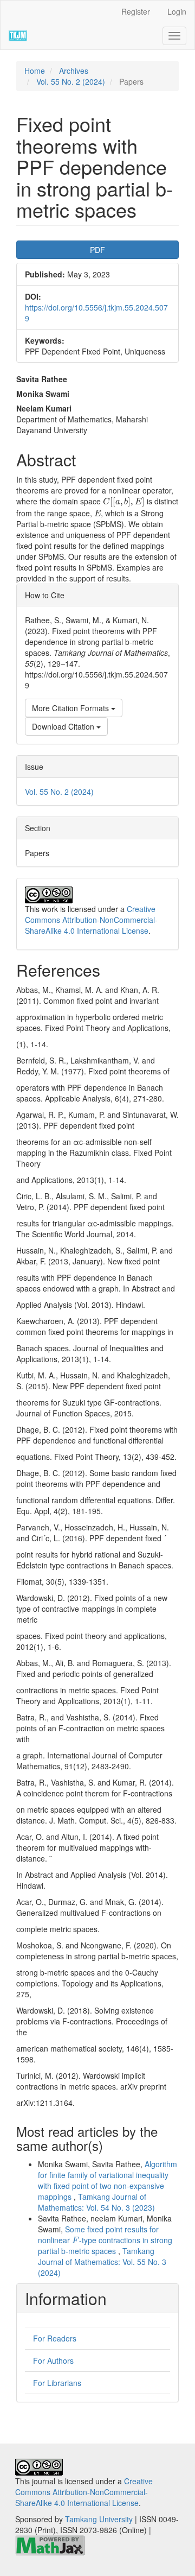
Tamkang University (99, 2519)
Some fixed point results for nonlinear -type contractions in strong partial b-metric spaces (105, 2240)
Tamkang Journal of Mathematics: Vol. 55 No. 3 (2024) (102, 2262)
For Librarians (57, 2383)
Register (136, 11)
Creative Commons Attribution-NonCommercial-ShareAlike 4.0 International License (91, 920)
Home (35, 71)
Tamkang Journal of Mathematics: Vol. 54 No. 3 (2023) (96, 2202)
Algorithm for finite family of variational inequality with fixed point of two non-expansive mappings (108, 2180)
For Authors (53, 2360)
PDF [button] (97, 250)
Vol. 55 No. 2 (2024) (71, 81)
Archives (74, 71)
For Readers (55, 2338)
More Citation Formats (71, 708)
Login (177, 11)
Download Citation (64, 726)
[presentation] (124, 502)
